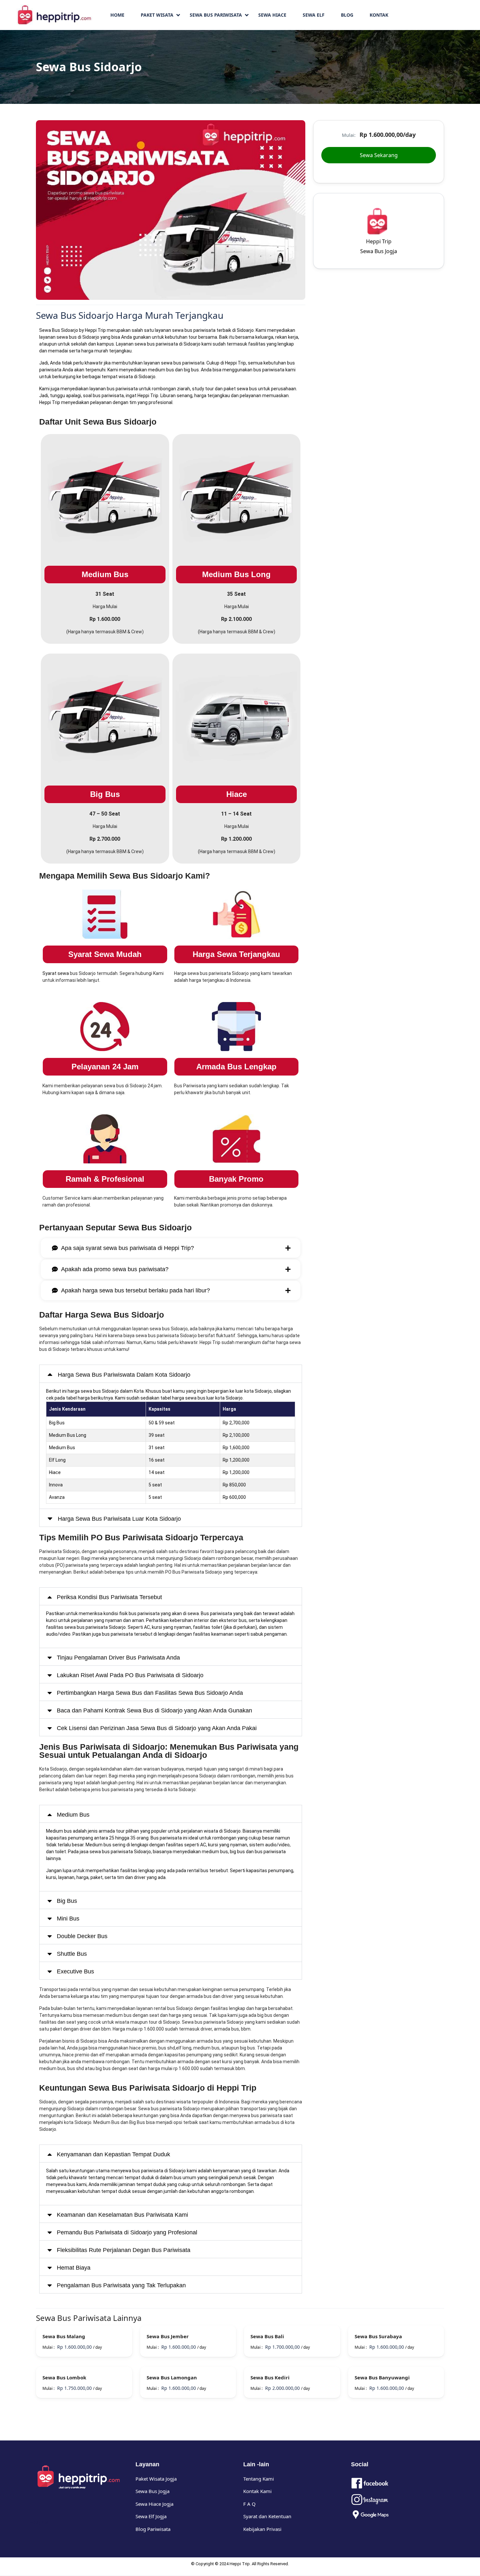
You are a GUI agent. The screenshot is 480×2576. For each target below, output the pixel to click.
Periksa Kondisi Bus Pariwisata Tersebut (109, 1597)
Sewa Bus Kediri (270, 2377)
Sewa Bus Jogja (379, 251)
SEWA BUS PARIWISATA (216, 15)
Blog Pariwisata (153, 2529)
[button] (299, 126)
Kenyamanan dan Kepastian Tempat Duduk (113, 2154)
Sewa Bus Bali (267, 2336)
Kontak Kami (257, 2491)
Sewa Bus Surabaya (378, 2336)
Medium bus (59, 1831)
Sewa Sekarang (379, 155)
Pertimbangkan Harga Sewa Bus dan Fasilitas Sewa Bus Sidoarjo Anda (150, 1693)
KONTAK (379, 15)
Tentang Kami (259, 2479)
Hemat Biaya (74, 2268)
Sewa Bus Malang (64, 2336)
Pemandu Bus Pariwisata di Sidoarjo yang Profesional (127, 2232)
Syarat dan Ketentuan (267, 2516)
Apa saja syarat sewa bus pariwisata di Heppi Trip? (128, 1248)
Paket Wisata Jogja (156, 2479)
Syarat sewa (56, 973)
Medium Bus (73, 1815)
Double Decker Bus (82, 1936)
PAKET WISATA (157, 15)
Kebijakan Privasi (262, 2529)
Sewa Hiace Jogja (154, 2504)
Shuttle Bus (72, 1954)
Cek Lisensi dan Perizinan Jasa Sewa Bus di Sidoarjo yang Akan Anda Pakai (157, 1728)
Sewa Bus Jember (168, 2336)
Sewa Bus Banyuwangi (382, 2377)
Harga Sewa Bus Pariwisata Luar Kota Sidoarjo (119, 1519)
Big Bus (67, 1901)
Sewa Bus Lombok (64, 2377)
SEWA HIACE (272, 15)
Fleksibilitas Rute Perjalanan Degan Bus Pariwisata (124, 2250)
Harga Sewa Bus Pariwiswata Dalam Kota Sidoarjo (124, 1375)
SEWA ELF (314, 15)
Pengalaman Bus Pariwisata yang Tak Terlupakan (121, 2285)
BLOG (347, 15)
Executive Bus (75, 1971)
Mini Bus (68, 1919)
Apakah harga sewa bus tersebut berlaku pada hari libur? (136, 1290)
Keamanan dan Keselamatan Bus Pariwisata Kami (122, 2215)
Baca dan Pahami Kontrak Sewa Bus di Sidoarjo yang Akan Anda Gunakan (154, 1710)
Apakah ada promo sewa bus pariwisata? (115, 1269)
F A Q (249, 2504)
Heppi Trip (50, 402)
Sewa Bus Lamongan (172, 2377)
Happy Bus (38, 2522)
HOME (117, 15)
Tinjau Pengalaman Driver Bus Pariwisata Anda (118, 1658)
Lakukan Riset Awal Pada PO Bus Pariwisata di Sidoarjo (130, 1675)
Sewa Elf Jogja (151, 2516)
